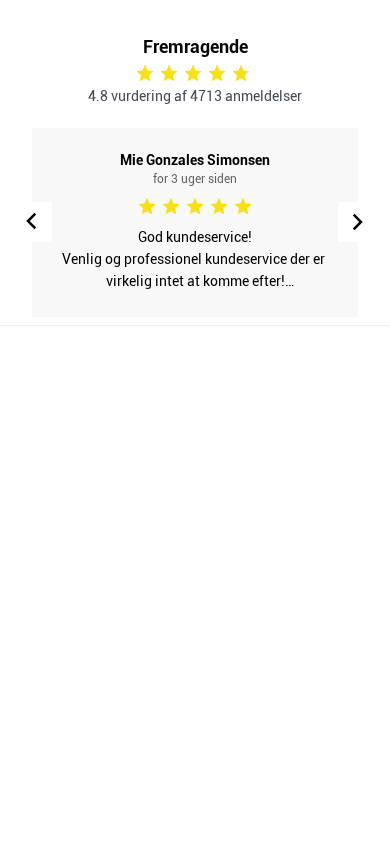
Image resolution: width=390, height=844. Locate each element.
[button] (358, 222)
